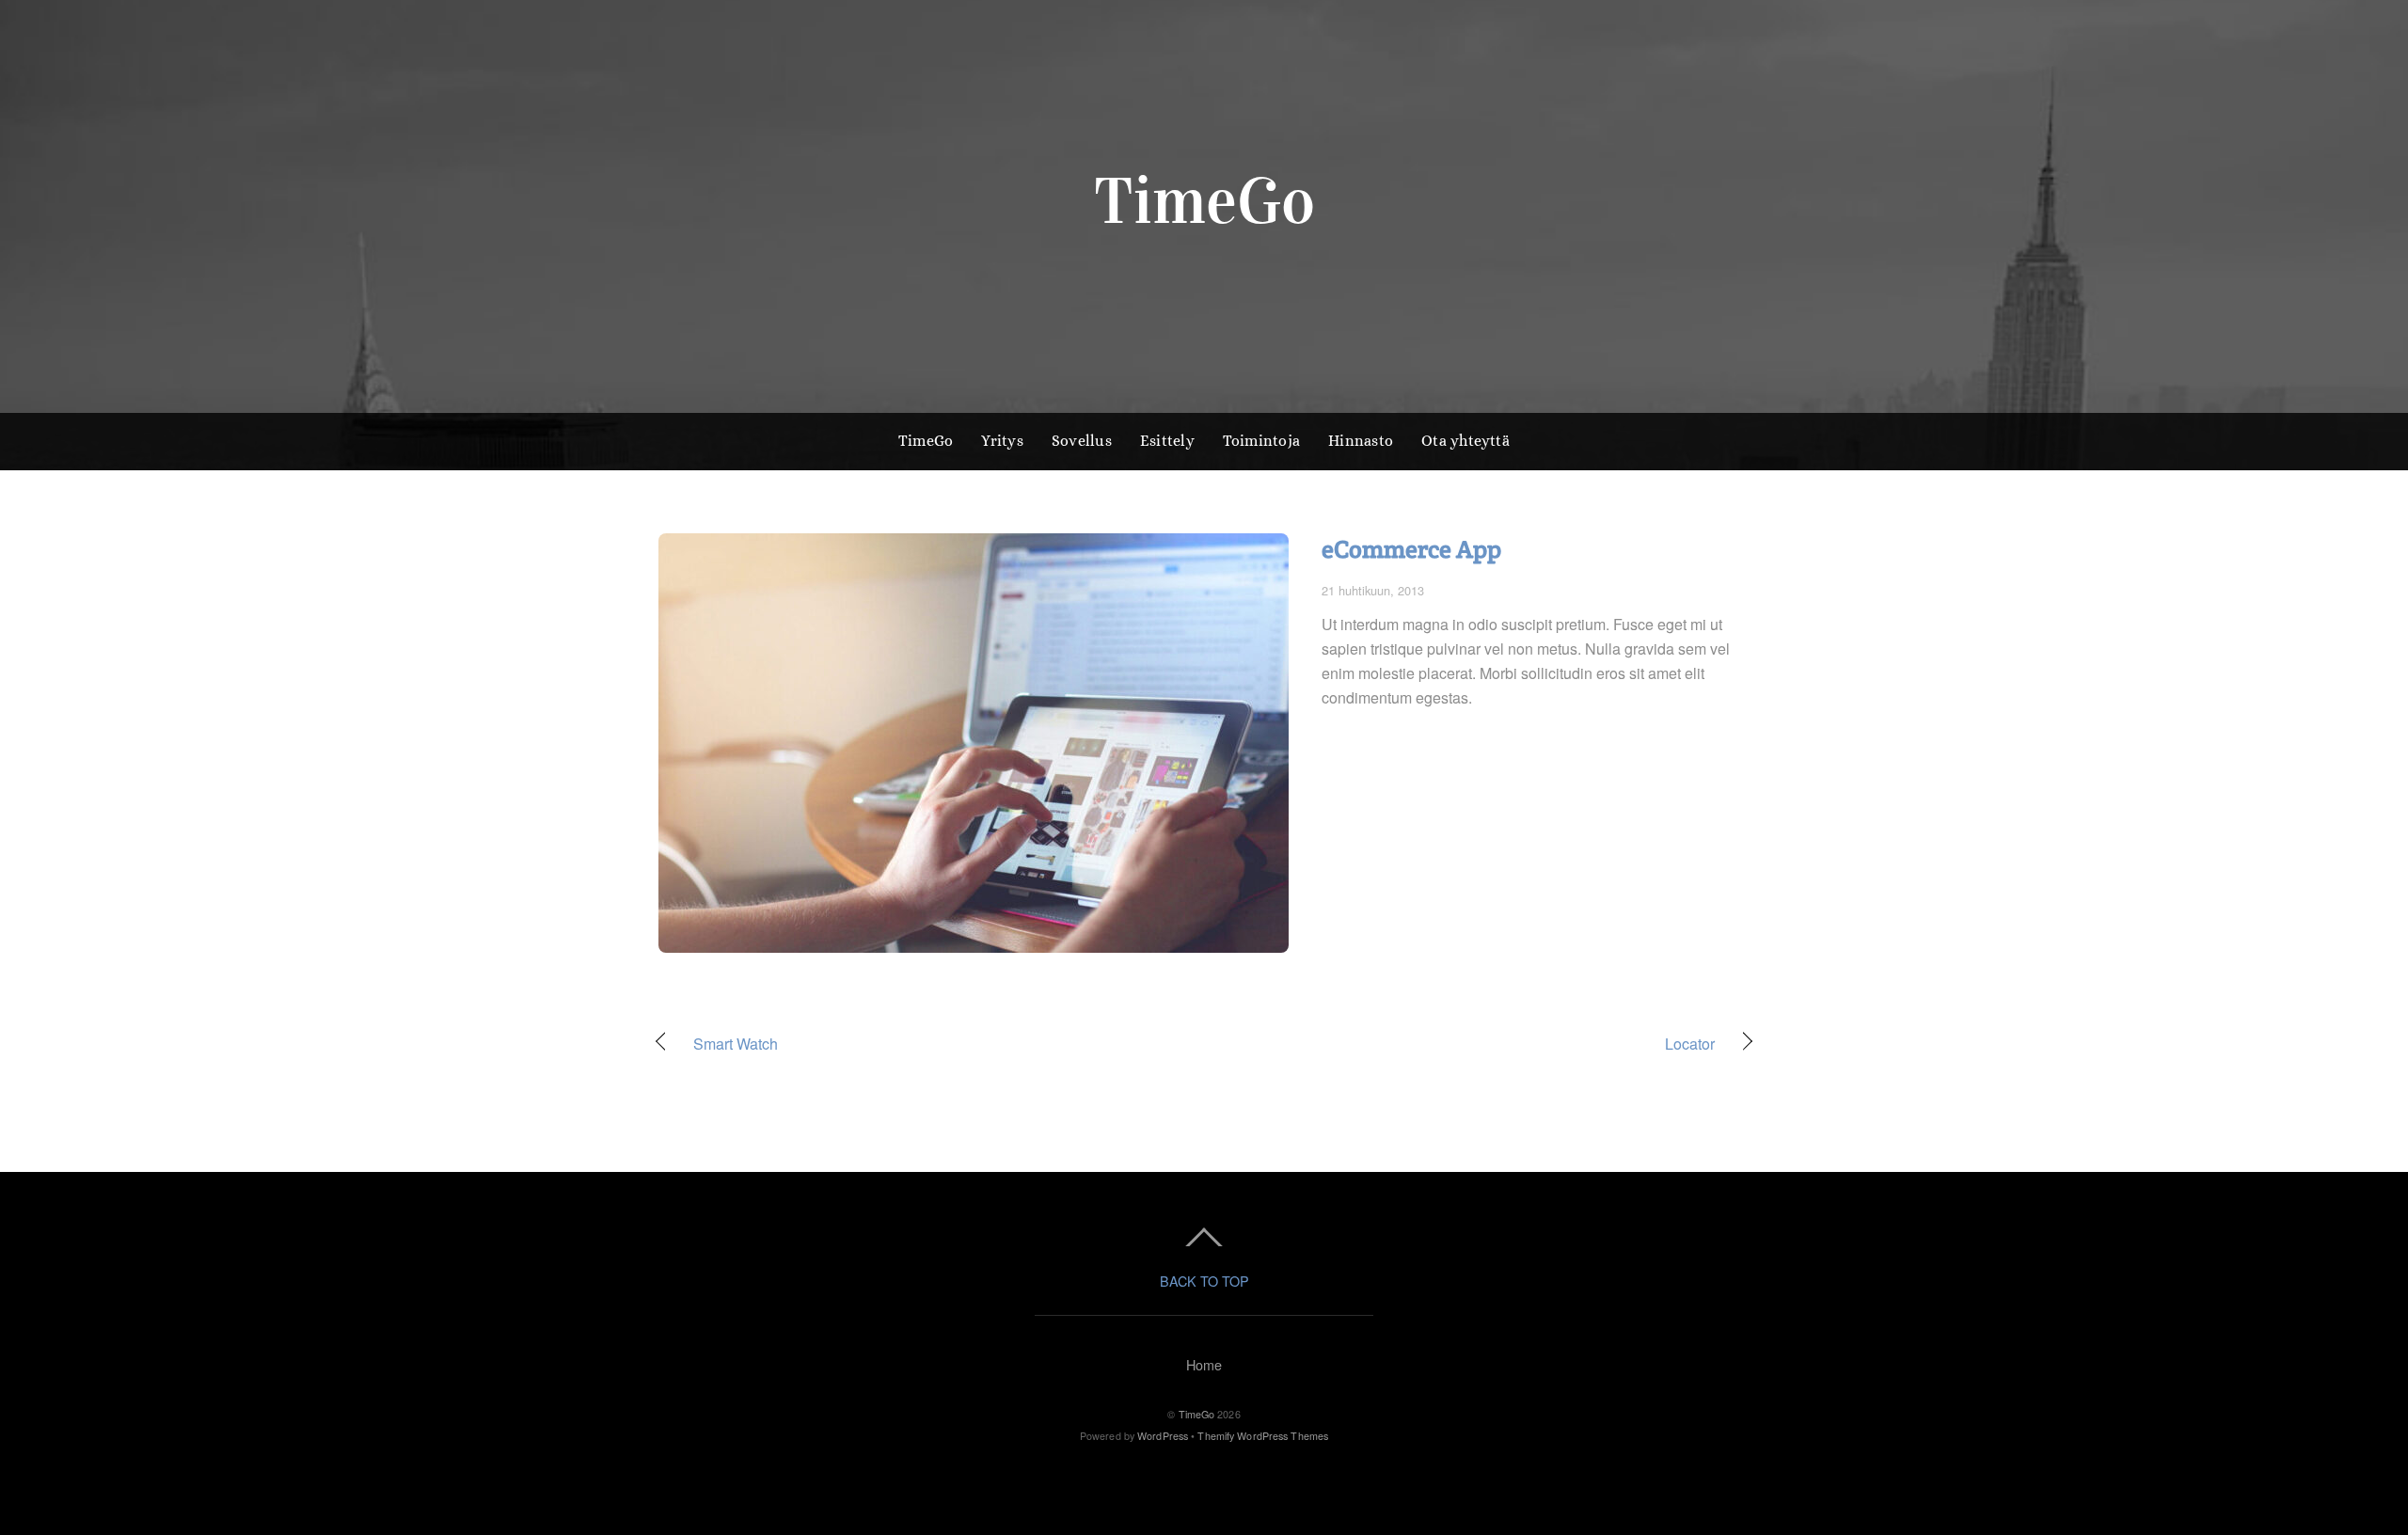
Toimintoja (1261, 441)
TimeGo (926, 441)
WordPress (1163, 1436)
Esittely (1167, 441)
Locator (1476, 1044)
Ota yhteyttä (1465, 441)
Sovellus (1082, 441)
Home (1204, 1364)
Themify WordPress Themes (1263, 1436)
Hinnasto (1361, 441)
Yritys (1002, 441)
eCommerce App (1411, 549)
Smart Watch (736, 1044)
